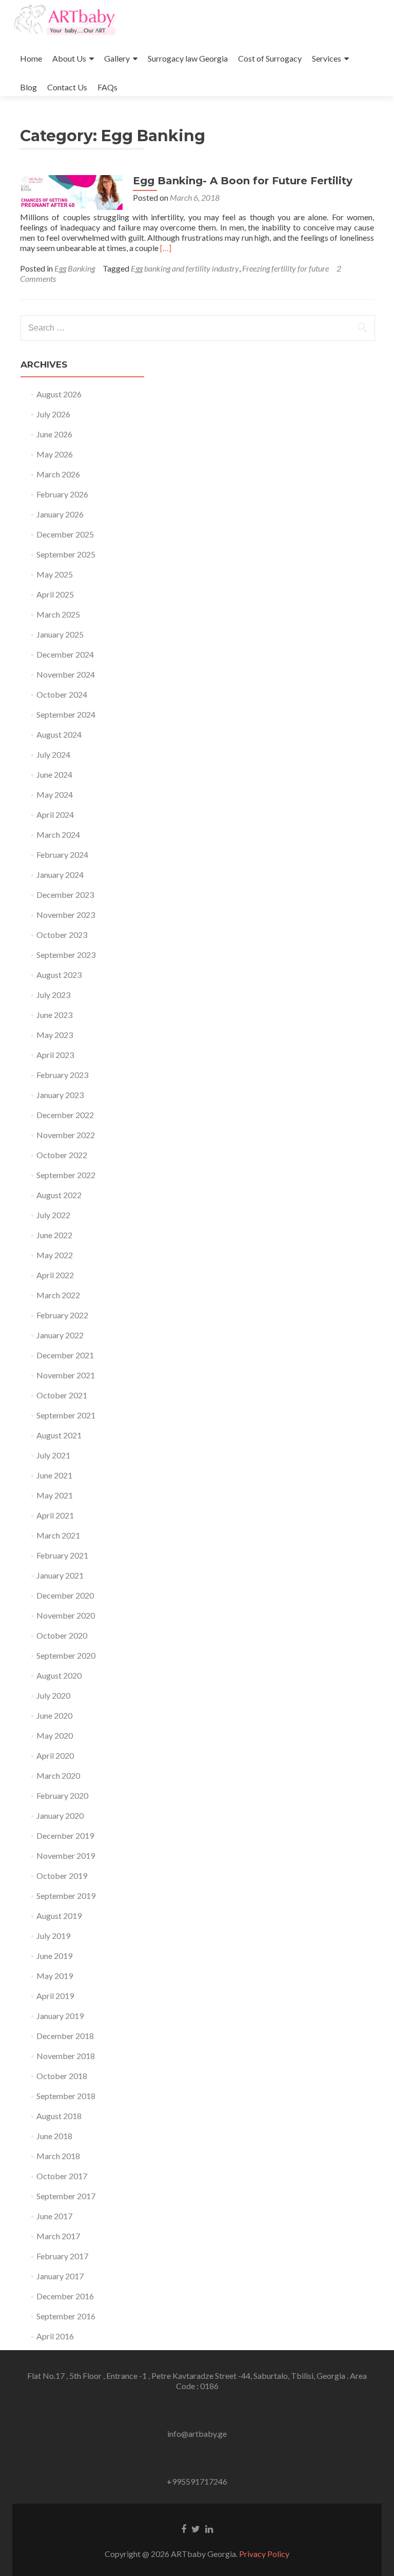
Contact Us (67, 87)
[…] (166, 248)
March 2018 (58, 2156)
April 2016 (55, 2336)
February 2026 (62, 494)
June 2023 (54, 1015)
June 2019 (54, 1956)
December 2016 (65, 2296)
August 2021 (59, 1435)
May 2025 (55, 574)
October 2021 (62, 1395)
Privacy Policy (264, 2554)
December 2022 (65, 1115)
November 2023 (66, 915)
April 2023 (55, 1055)
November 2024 (66, 674)
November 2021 (66, 1375)
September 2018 (66, 2096)
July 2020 (53, 1695)
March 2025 (58, 614)
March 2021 (58, 1535)
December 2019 (65, 1835)
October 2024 (62, 694)
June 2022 (54, 1235)
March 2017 (58, 2236)
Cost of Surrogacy (270, 58)
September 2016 (66, 2316)
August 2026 (59, 394)
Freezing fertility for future (285, 268)
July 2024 (53, 754)
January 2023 (60, 1095)
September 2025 (66, 554)
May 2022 (55, 1255)
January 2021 (60, 1575)
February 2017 (62, 2256)
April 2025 (55, 594)
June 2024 (54, 774)
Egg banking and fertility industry (185, 268)
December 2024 (65, 654)
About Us (69, 58)
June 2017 (54, 2216)
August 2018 (59, 2116)
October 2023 (62, 935)
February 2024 (62, 854)
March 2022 (58, 1295)
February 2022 (62, 1315)
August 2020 (59, 1675)
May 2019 (55, 1976)
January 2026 (60, 514)
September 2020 (66, 1655)
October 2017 (62, 2176)
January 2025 (60, 634)
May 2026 (55, 454)
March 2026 (58, 474)
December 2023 (65, 895)
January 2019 (60, 2016)
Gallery (117, 58)
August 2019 (59, 1916)
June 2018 (54, 2136)
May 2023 (55, 1035)
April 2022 (55, 1275)
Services (327, 58)
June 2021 (54, 1475)
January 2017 (60, 2276)
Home (31, 58)
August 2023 (59, 975)
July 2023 (53, 995)
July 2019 (53, 1936)
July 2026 (53, 414)
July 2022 (53, 1215)
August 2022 (59, 1195)
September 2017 (66, 2196)
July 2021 (53, 1455)
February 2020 (62, 1795)
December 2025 (65, 534)
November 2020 (66, 1615)
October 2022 (62, 1155)
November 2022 (66, 1135)
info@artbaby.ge (197, 2434)
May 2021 (55, 1495)
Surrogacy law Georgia (188, 58)
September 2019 (66, 1896)
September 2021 (66, 1415)
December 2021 (65, 1355)
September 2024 (66, 714)
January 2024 (60, 874)
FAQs (107, 87)
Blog (28, 87)
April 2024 (55, 814)
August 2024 (59, 734)
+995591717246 (197, 2481)
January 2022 (60, 1335)
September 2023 (66, 955)
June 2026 (54, 434)
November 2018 (66, 2056)
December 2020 (65, 1595)
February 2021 (62, 1555)
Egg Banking (75, 268)
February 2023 (62, 1075)
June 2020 (54, 1715)
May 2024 (55, 794)
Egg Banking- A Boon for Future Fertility (243, 181)
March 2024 (58, 834)
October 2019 (62, 1876)
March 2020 (58, 1775)
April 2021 (55, 1515)
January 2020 (60, 1815)
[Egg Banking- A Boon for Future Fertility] (71, 191)
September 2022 (66, 1175)
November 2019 (66, 1856)
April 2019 (55, 1996)
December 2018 (65, 2036)
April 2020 (55, 1755)
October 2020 (62, 1635)
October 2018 (62, 2076)
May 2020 (55, 1735)
